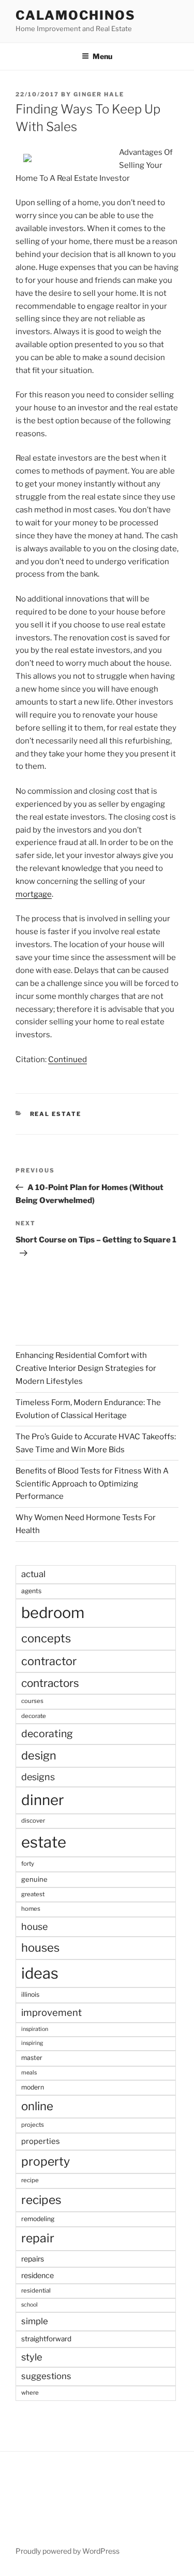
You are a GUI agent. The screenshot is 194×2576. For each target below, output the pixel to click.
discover (33, 1821)
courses (32, 1701)
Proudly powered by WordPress (68, 2551)
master (32, 2058)
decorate (34, 1716)
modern (33, 2087)
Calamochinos (76, 15)
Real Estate (56, 1114)
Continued (68, 1060)
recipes (41, 2200)
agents (31, 1591)
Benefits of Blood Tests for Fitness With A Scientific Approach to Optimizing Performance (92, 1484)
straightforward (46, 2339)
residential (36, 2291)
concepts (46, 1638)
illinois (30, 1994)
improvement (51, 2013)
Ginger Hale (99, 94)
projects (33, 2125)
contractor (49, 1661)
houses (40, 1948)
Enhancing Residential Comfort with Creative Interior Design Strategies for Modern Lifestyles (86, 1368)
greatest (33, 1894)
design (39, 1755)
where (30, 2393)
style (32, 2357)
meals (29, 2073)
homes (31, 1909)
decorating (47, 1734)
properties (41, 2141)
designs (38, 1777)
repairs (33, 2259)
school (29, 2305)
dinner (43, 1800)
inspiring (32, 2043)
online (37, 2106)
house (34, 1927)
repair (38, 2238)
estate (44, 1842)
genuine (34, 1879)
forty (28, 1864)
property (46, 2162)
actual (33, 1574)
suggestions (46, 2376)
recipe (30, 2180)
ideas (40, 1973)
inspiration (35, 2029)
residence (38, 2275)
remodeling (38, 2219)
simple (35, 2321)
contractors (50, 1683)
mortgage (34, 894)
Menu (102, 56)
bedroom (53, 1613)
